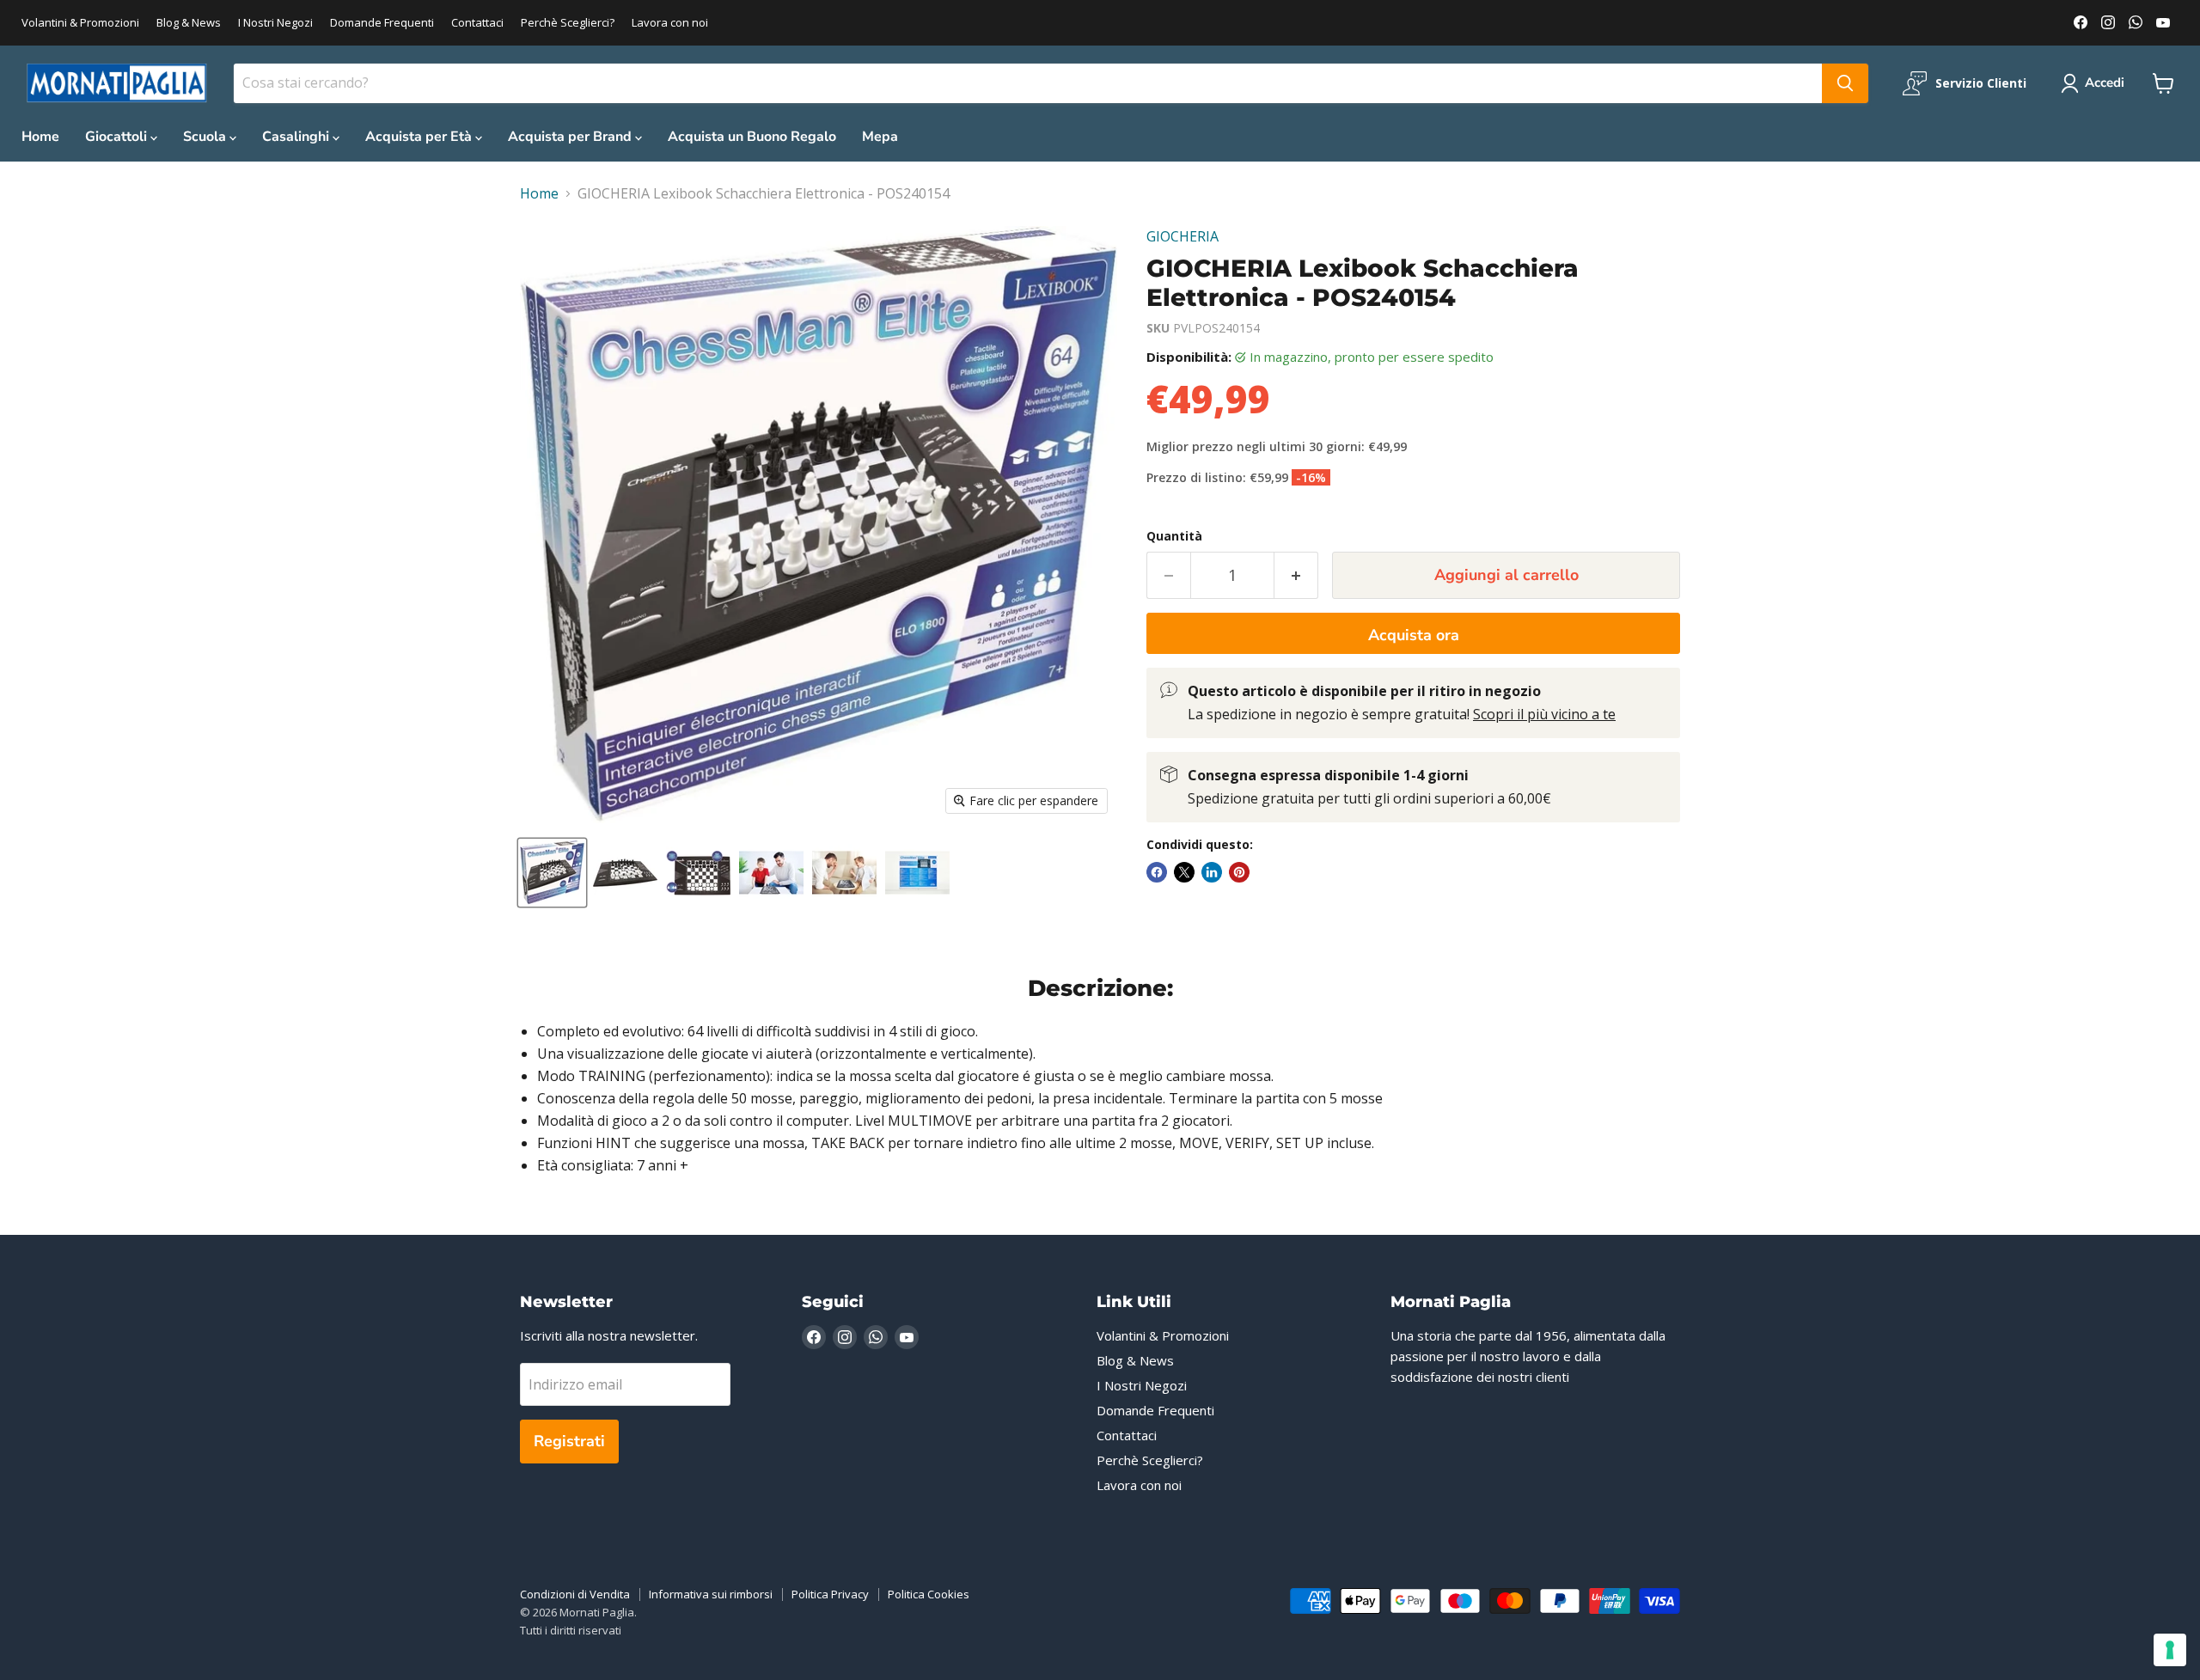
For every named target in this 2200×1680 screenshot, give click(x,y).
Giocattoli (118, 137)
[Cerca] (1845, 83)
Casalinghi (297, 137)
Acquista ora (1414, 635)
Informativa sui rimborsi (711, 1594)
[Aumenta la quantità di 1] (1296, 575)
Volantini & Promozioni (80, 23)
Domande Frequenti (382, 23)
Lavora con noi (670, 23)
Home (40, 137)
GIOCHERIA (1182, 236)
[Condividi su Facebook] (1157, 872)
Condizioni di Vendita (575, 1594)
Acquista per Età (420, 137)
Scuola (206, 137)
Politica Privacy (830, 1594)
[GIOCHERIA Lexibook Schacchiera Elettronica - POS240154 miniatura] (552, 873)
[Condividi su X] (1184, 872)
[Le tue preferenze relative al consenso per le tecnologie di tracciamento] (2170, 1650)
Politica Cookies (929, 1594)
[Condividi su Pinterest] (1239, 872)
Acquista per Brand (571, 137)
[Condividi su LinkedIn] (1212, 872)
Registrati (569, 1441)
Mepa (880, 137)
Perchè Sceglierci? (568, 23)
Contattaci (477, 23)
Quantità (1174, 536)
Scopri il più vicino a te (1544, 714)
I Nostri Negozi (275, 23)
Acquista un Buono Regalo (752, 137)
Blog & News (189, 23)
